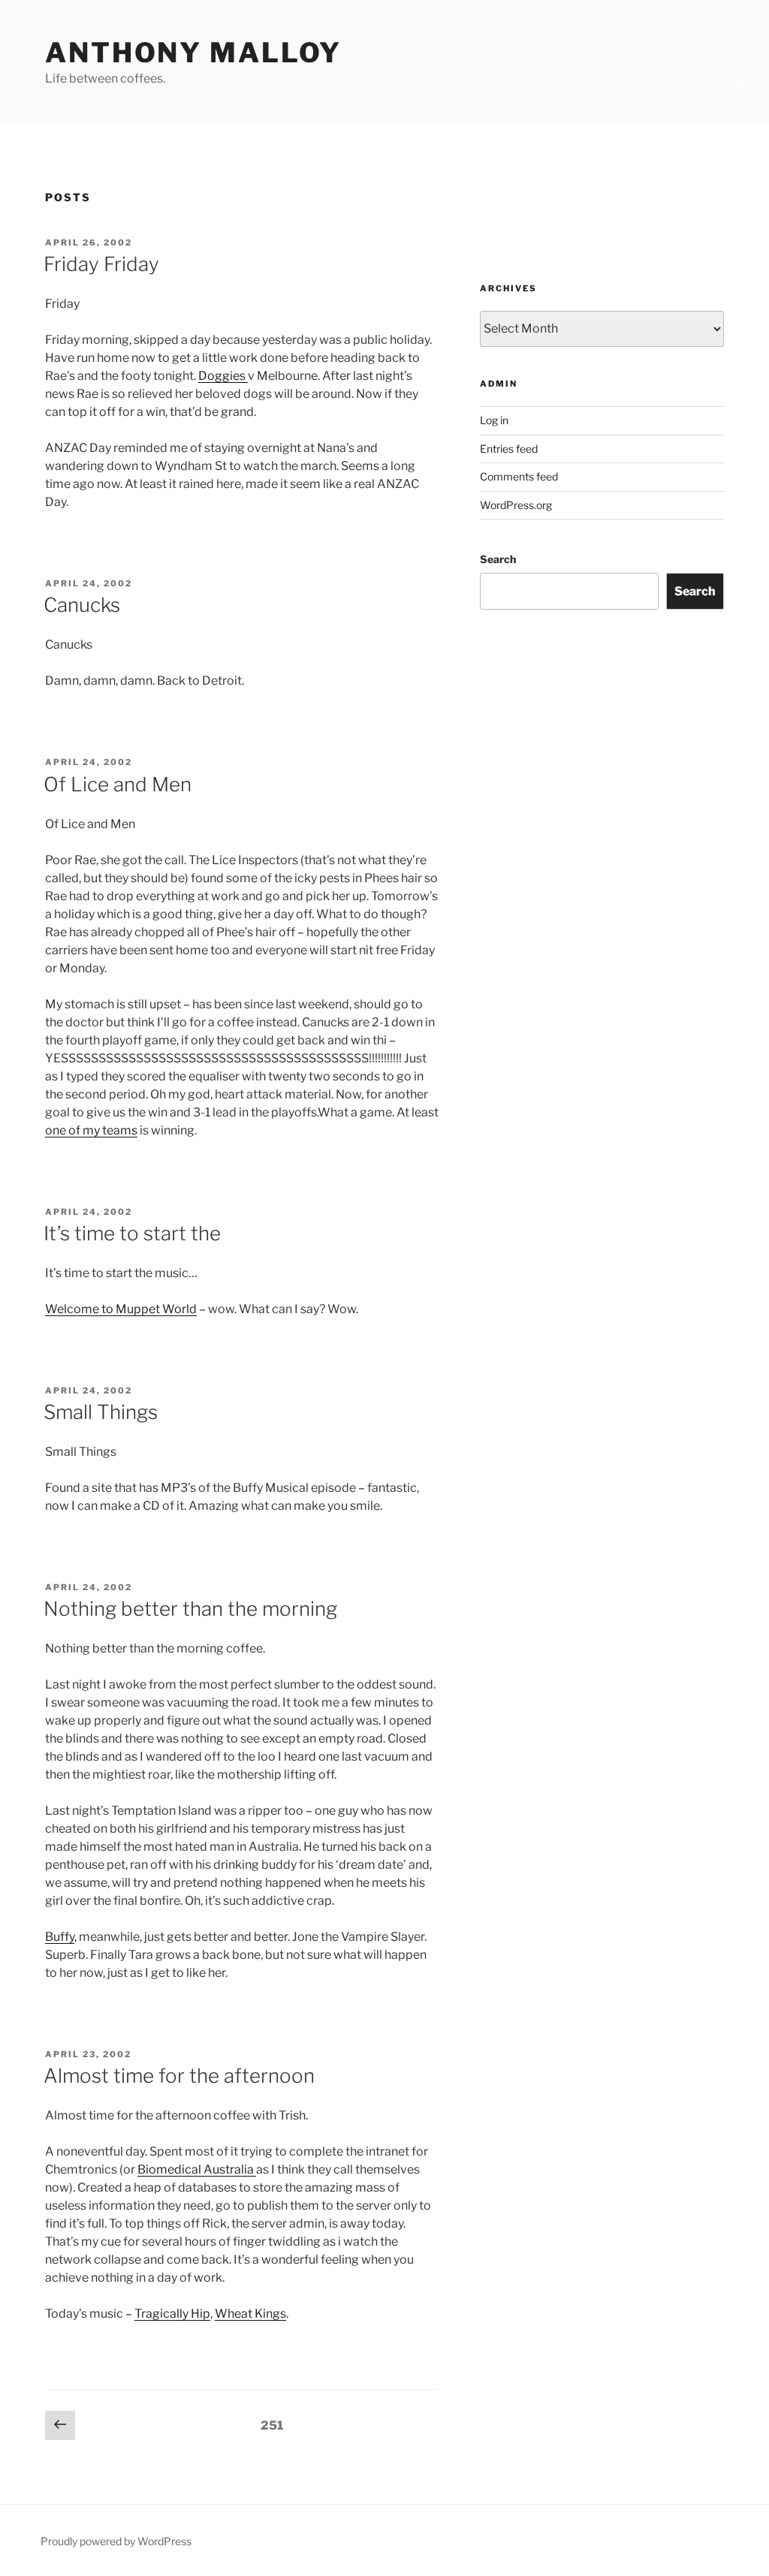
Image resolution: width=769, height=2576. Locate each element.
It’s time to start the (132, 1233)
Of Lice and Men (118, 784)
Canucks (82, 605)
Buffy (60, 1937)
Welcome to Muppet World (121, 1309)
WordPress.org (516, 505)
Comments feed (519, 476)
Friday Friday (101, 264)
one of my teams (91, 1130)
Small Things (101, 1412)
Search (498, 559)
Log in (494, 420)
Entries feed (509, 449)
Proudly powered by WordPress (116, 2541)
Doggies (223, 376)
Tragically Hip (172, 2314)
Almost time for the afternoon (179, 2076)
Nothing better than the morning (190, 1609)
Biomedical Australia (197, 2169)
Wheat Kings (250, 2314)
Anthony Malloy (193, 53)
